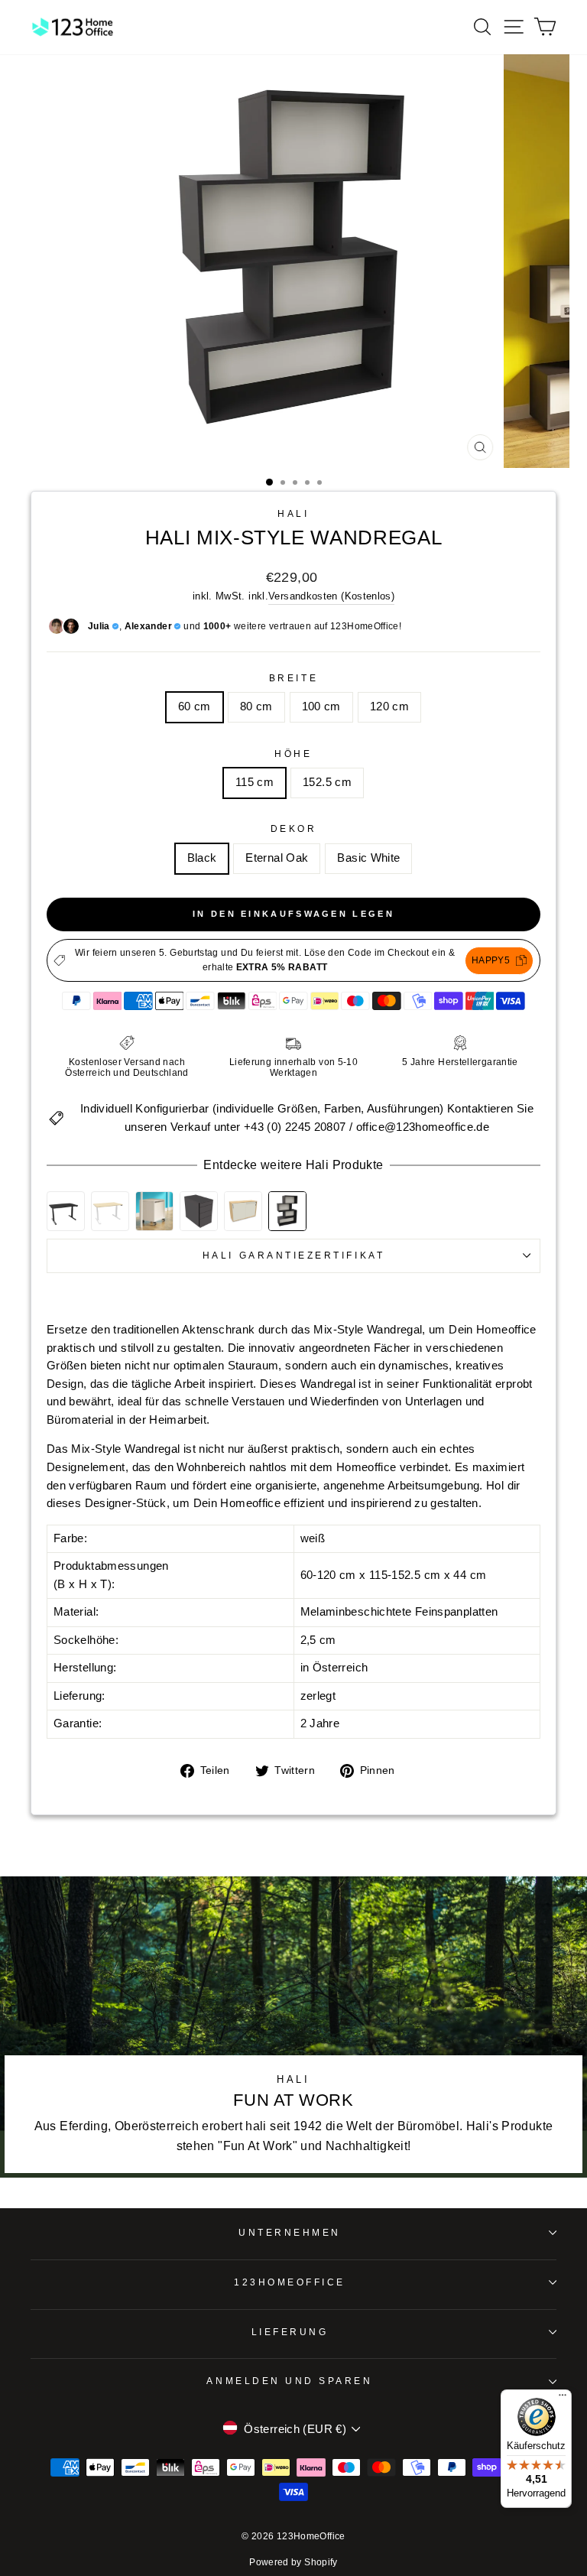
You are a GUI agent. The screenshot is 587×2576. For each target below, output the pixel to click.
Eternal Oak (277, 858)
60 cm (195, 707)
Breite (293, 678)
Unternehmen (290, 2232)
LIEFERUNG (290, 2332)
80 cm (256, 707)
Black (202, 858)
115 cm (255, 782)
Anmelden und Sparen (289, 2381)
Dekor (294, 828)
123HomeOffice (290, 2282)
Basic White (368, 858)
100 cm (321, 707)
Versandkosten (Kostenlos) (331, 596)
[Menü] (563, 2399)
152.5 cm (327, 782)
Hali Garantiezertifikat (293, 1255)
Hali (293, 513)
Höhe (293, 754)
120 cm (389, 707)
